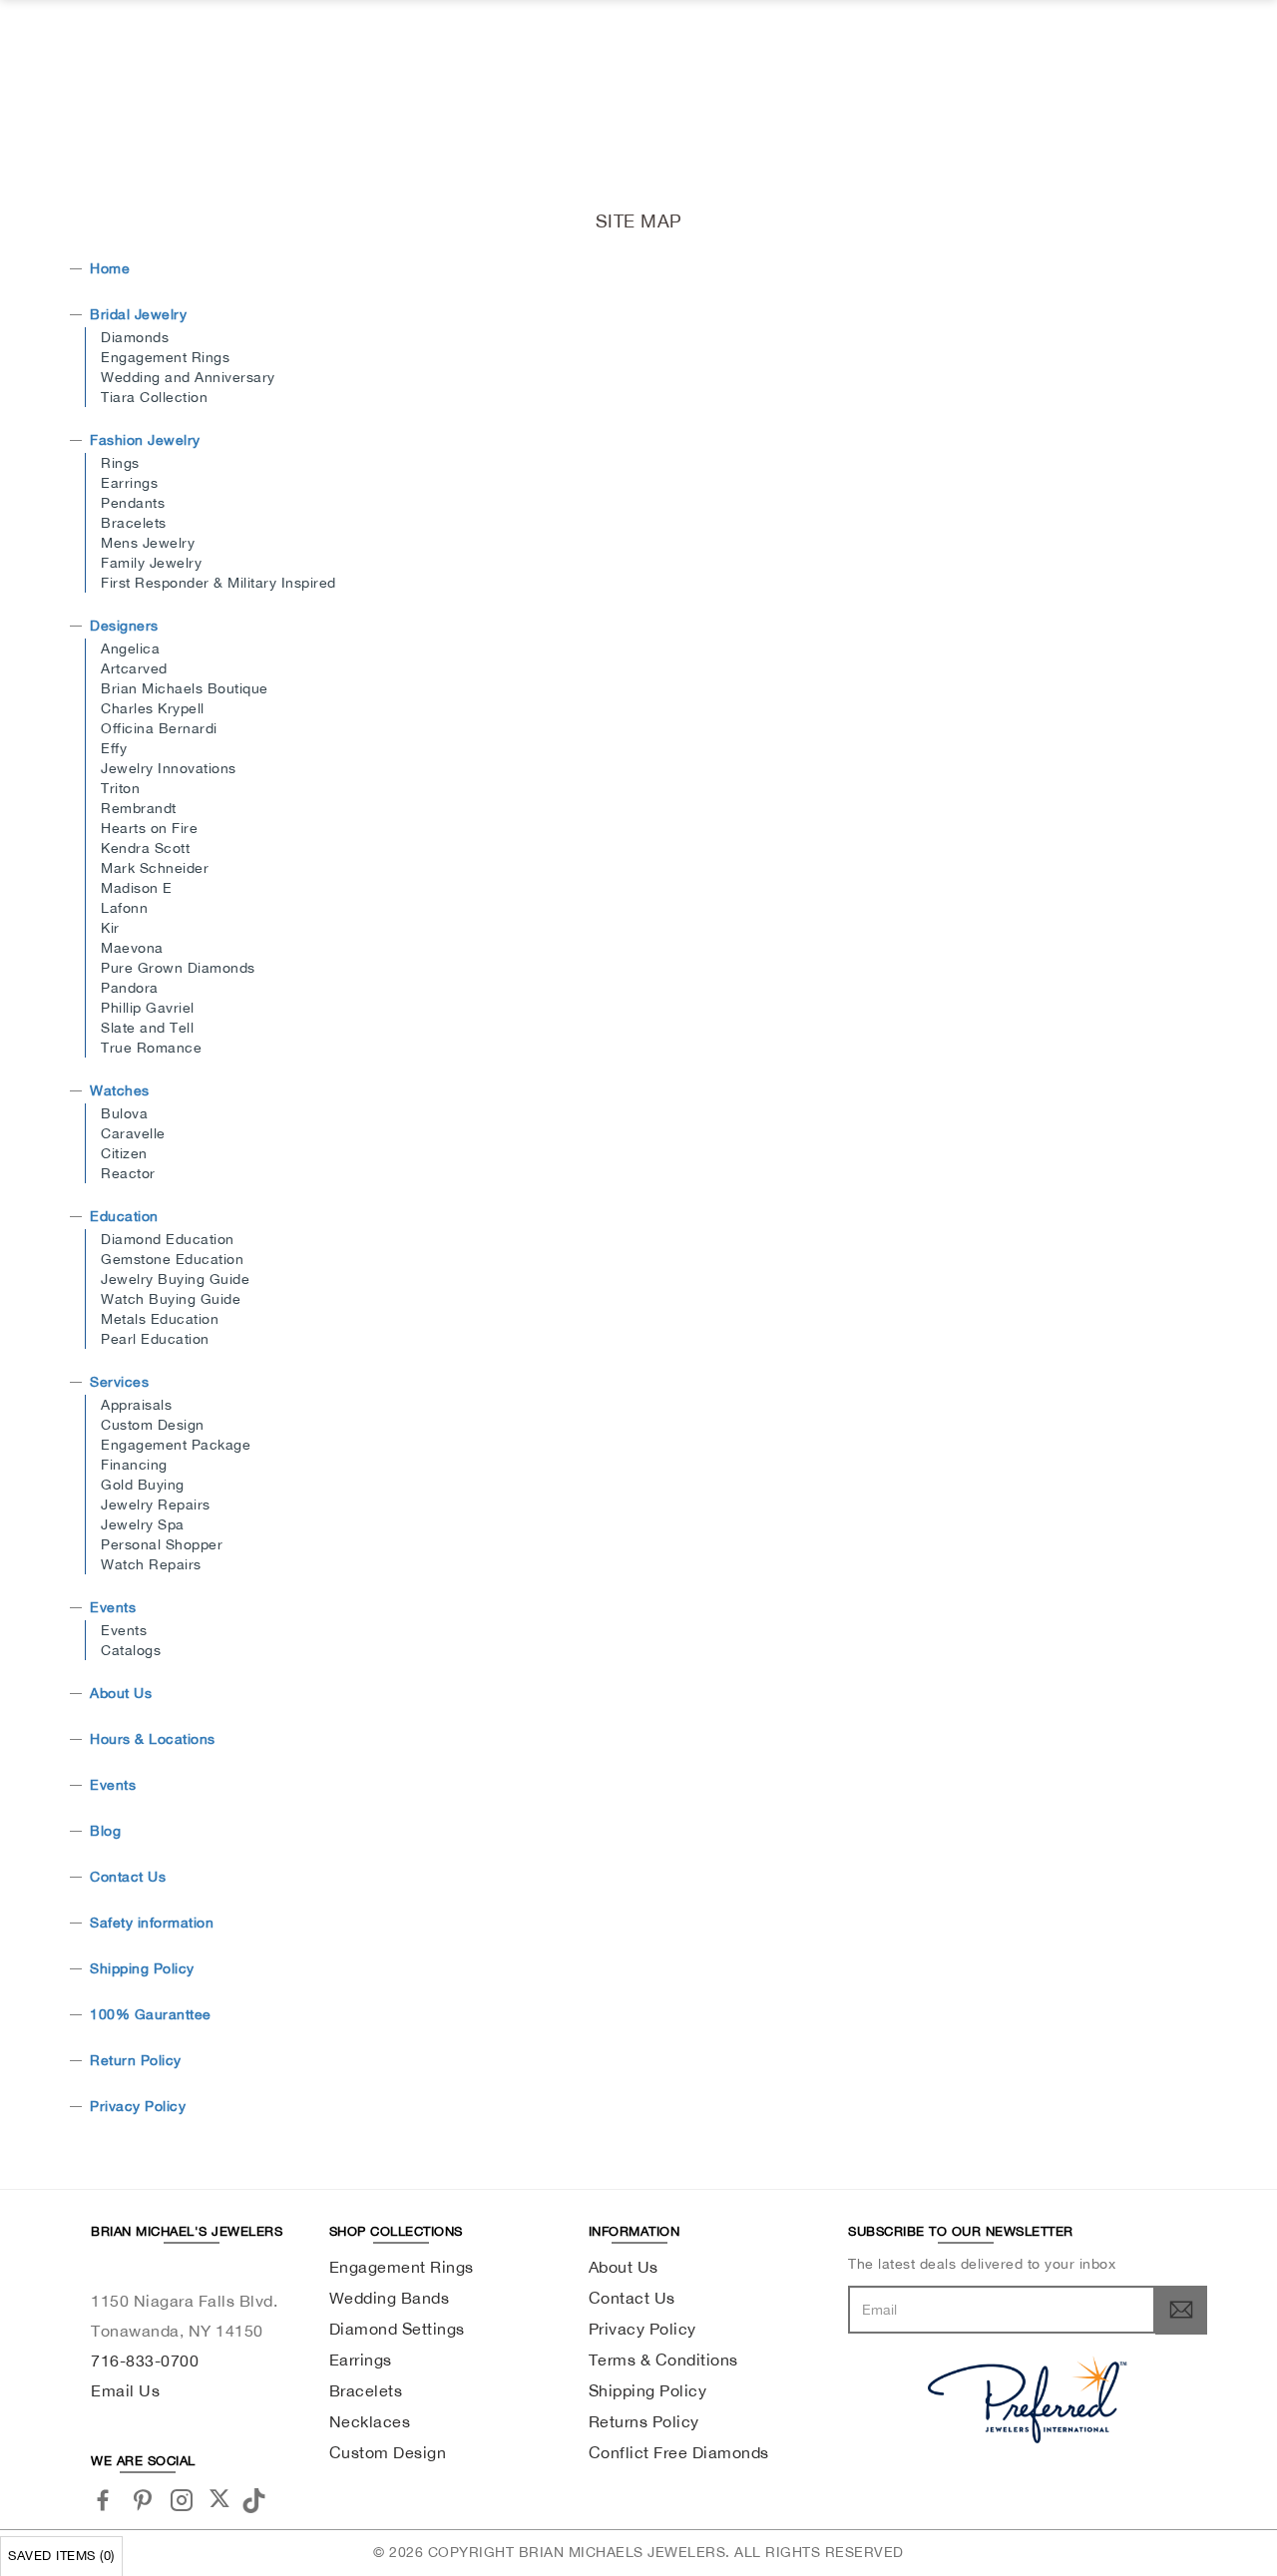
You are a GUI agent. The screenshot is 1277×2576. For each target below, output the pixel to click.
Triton (120, 788)
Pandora (130, 988)
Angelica (130, 648)
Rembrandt (139, 808)
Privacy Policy (138, 2106)
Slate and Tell (147, 1028)
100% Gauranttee (151, 2014)
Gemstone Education (172, 1259)
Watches (120, 1090)
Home (110, 268)
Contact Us (128, 1877)
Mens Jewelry (148, 543)
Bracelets (134, 523)
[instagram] (182, 2500)
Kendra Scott (145, 848)
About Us (121, 1693)
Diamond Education (168, 1239)
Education (124, 1216)
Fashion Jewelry (145, 440)
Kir (110, 928)
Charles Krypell (153, 708)
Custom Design (153, 1425)
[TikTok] (257, 2498)
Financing (134, 1465)
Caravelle (133, 1133)
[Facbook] (103, 2500)
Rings (120, 463)
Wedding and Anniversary (188, 377)
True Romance (151, 1048)
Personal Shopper (162, 1544)
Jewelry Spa (143, 1524)
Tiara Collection (154, 397)
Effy (114, 748)
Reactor (128, 1173)
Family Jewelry (151, 563)
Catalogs (131, 1650)
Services (119, 1382)
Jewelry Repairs (156, 1504)
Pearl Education (155, 1339)
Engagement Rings (165, 357)
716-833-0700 (145, 2361)
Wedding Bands (390, 2298)
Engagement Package (176, 1445)
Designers (124, 626)
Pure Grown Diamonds (178, 968)
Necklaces (370, 2421)
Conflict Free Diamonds (679, 2452)
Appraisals (136, 1405)
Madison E (137, 888)
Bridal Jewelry (138, 314)
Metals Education (160, 1319)
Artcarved (134, 668)
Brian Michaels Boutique (185, 688)
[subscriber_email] (1181, 2310)
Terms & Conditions (663, 2360)
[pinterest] (143, 2500)
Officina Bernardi (159, 728)
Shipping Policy (142, 1968)
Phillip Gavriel (148, 1008)
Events (113, 1607)
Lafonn (124, 908)
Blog (105, 1831)
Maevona (132, 948)
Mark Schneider (155, 868)
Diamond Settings (397, 2329)
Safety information (152, 1923)
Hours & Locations (153, 1739)
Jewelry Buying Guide (175, 1279)
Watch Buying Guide (171, 1299)
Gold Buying (143, 1485)
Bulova (124, 1113)
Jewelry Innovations (169, 768)
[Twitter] (219, 2498)
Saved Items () (61, 2556)
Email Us (125, 2390)
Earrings (129, 483)
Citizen (124, 1153)
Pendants (133, 503)
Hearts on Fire (149, 828)
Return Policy (136, 2060)
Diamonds (135, 337)
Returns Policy (644, 2421)
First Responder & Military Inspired (218, 583)
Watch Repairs (151, 1564)
